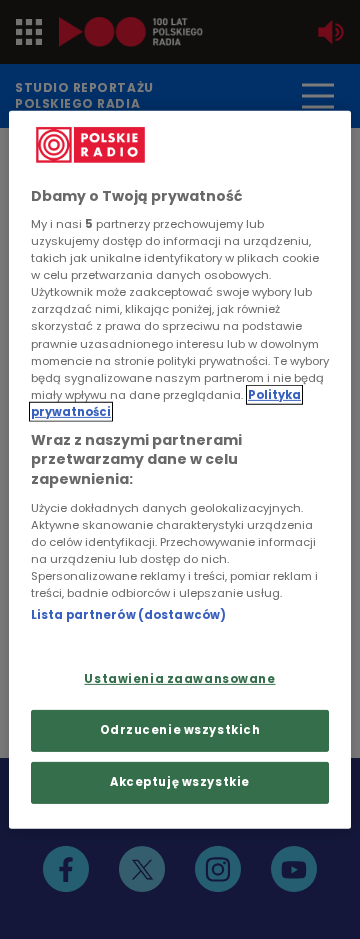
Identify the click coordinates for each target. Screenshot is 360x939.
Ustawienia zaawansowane (179, 679)
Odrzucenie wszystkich (180, 730)
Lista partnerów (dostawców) (128, 614)
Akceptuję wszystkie (180, 782)
